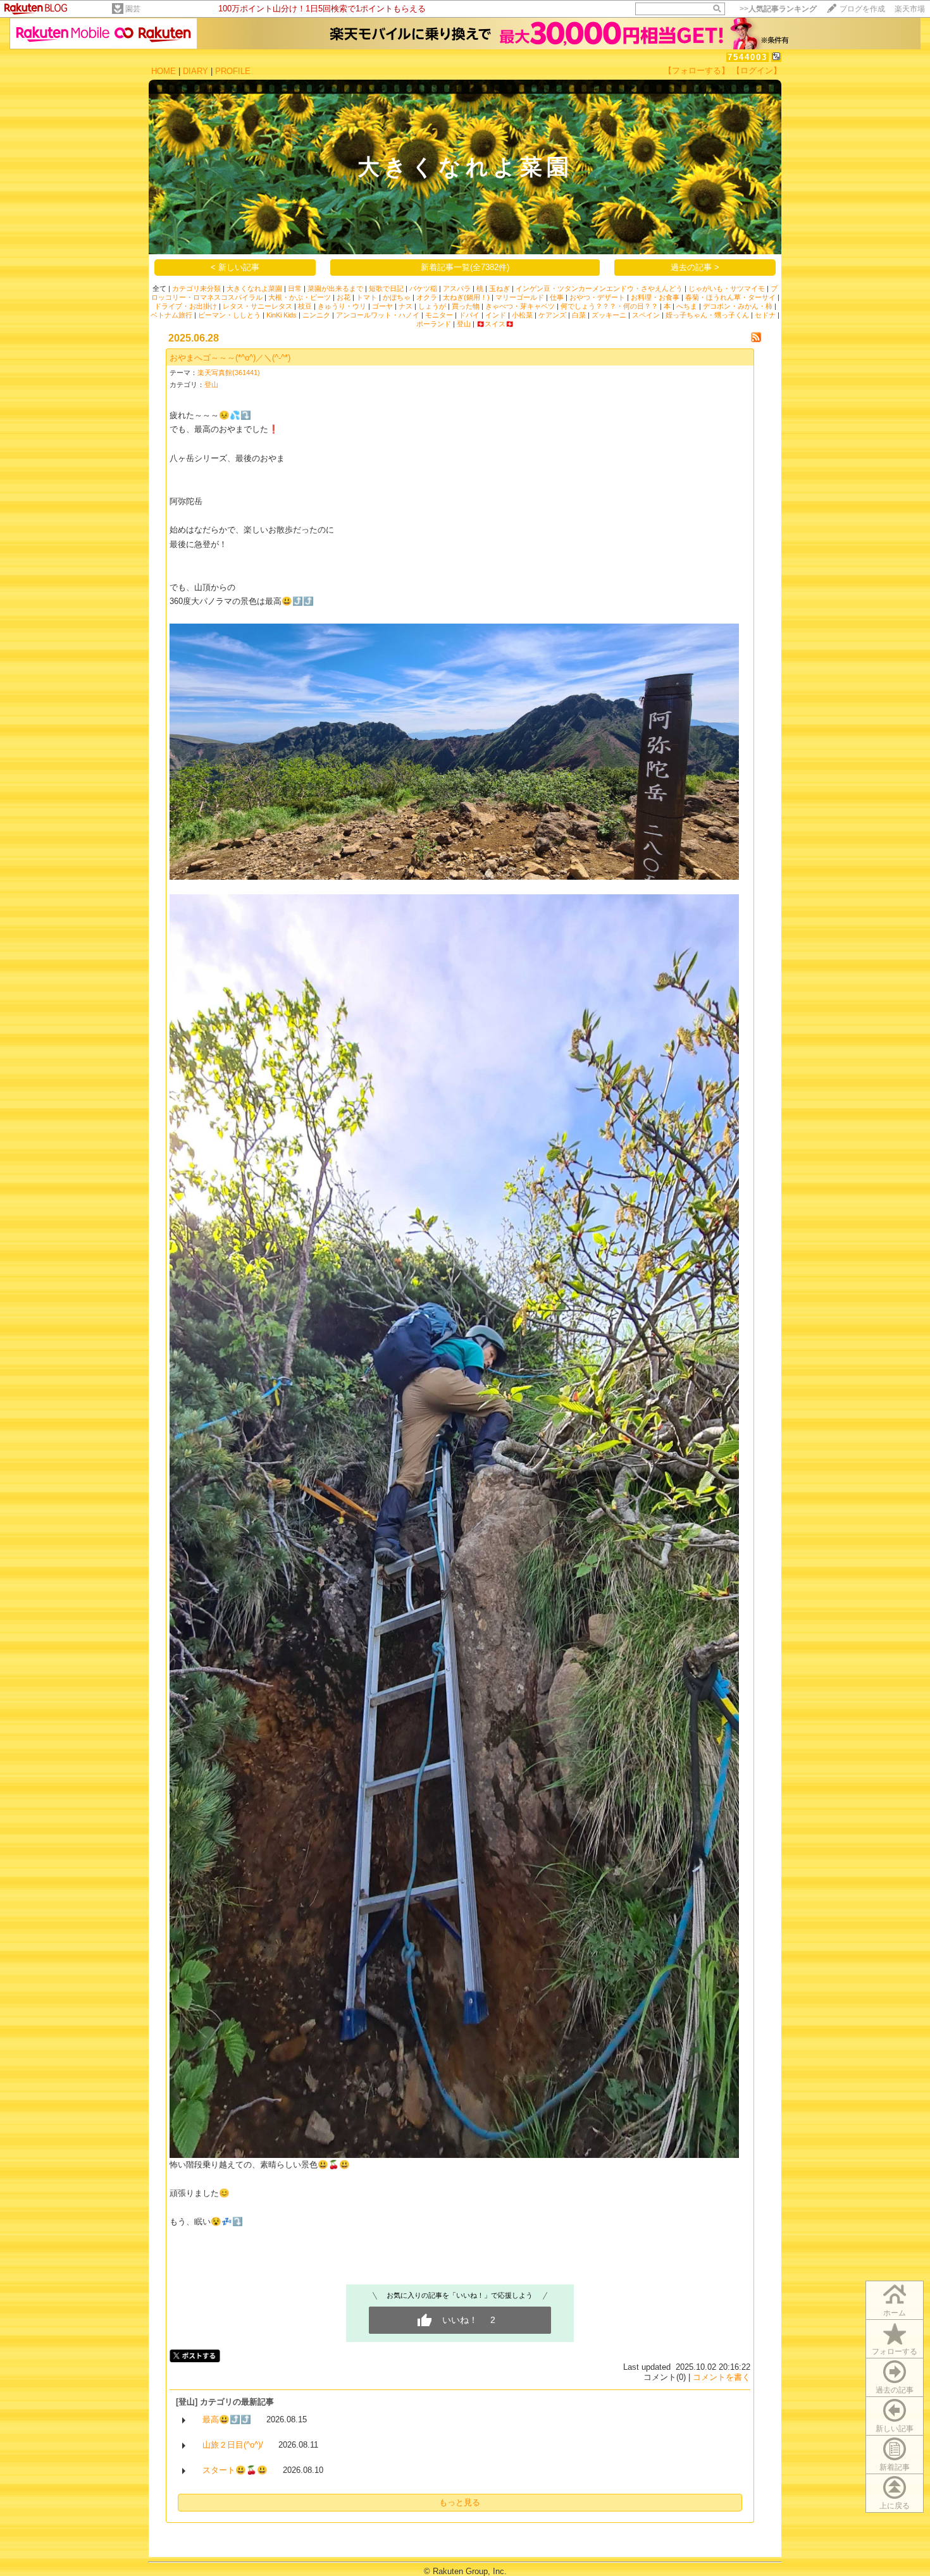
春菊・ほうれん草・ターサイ (730, 297)
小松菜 (522, 315)
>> (778, 9)
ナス (406, 306)
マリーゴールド (520, 297)
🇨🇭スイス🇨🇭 (495, 324)
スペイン (646, 315)
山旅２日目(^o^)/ (233, 2445)
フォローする (895, 2351)
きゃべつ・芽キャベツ (520, 306)
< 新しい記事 (235, 267)
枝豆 (305, 306)
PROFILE (233, 71)
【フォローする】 (697, 71)
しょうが (432, 306)
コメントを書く (722, 2377)
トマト (367, 297)
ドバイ (469, 315)
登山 (464, 324)
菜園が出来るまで (335, 288)
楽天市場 (910, 9)
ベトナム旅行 (171, 315)
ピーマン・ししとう (229, 315)
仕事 (557, 297)
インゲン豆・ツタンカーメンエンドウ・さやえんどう (599, 288)
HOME (164, 71)
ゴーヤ (382, 306)
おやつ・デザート (597, 297)
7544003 (747, 57)
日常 (295, 288)
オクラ (427, 297)
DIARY (195, 71)
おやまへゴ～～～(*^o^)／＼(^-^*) (230, 358)
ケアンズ (552, 315)
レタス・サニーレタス (257, 306)
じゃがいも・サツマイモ (727, 288)
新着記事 (895, 2467)
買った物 (466, 306)
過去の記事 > (695, 267)
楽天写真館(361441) (229, 373)
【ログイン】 (757, 71)
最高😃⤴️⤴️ (227, 2419)
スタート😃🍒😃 (235, 2470)
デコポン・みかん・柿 (738, 306)
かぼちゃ (397, 297)
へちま (687, 306)
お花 (344, 297)
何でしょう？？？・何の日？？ (609, 306)
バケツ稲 (423, 288)
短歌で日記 (386, 288)
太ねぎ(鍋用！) (466, 297)
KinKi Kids (282, 315)
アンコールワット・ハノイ (378, 315)
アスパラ (457, 288)
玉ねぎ (499, 288)
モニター (439, 315)
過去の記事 (895, 2390)
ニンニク (316, 315)
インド (496, 315)
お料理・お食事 (655, 297)
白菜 (579, 315)
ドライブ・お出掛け (186, 306)
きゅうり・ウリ (342, 306)
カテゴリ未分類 (196, 288)
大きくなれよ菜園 (254, 288)
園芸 (133, 9)
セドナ (765, 315)
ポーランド (434, 324)
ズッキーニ (609, 315)
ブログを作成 (862, 9)
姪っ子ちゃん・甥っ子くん (707, 315)
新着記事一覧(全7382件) (465, 267)
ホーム (895, 2313)
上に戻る (895, 2506)
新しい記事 (895, 2429)
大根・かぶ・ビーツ (300, 297)
